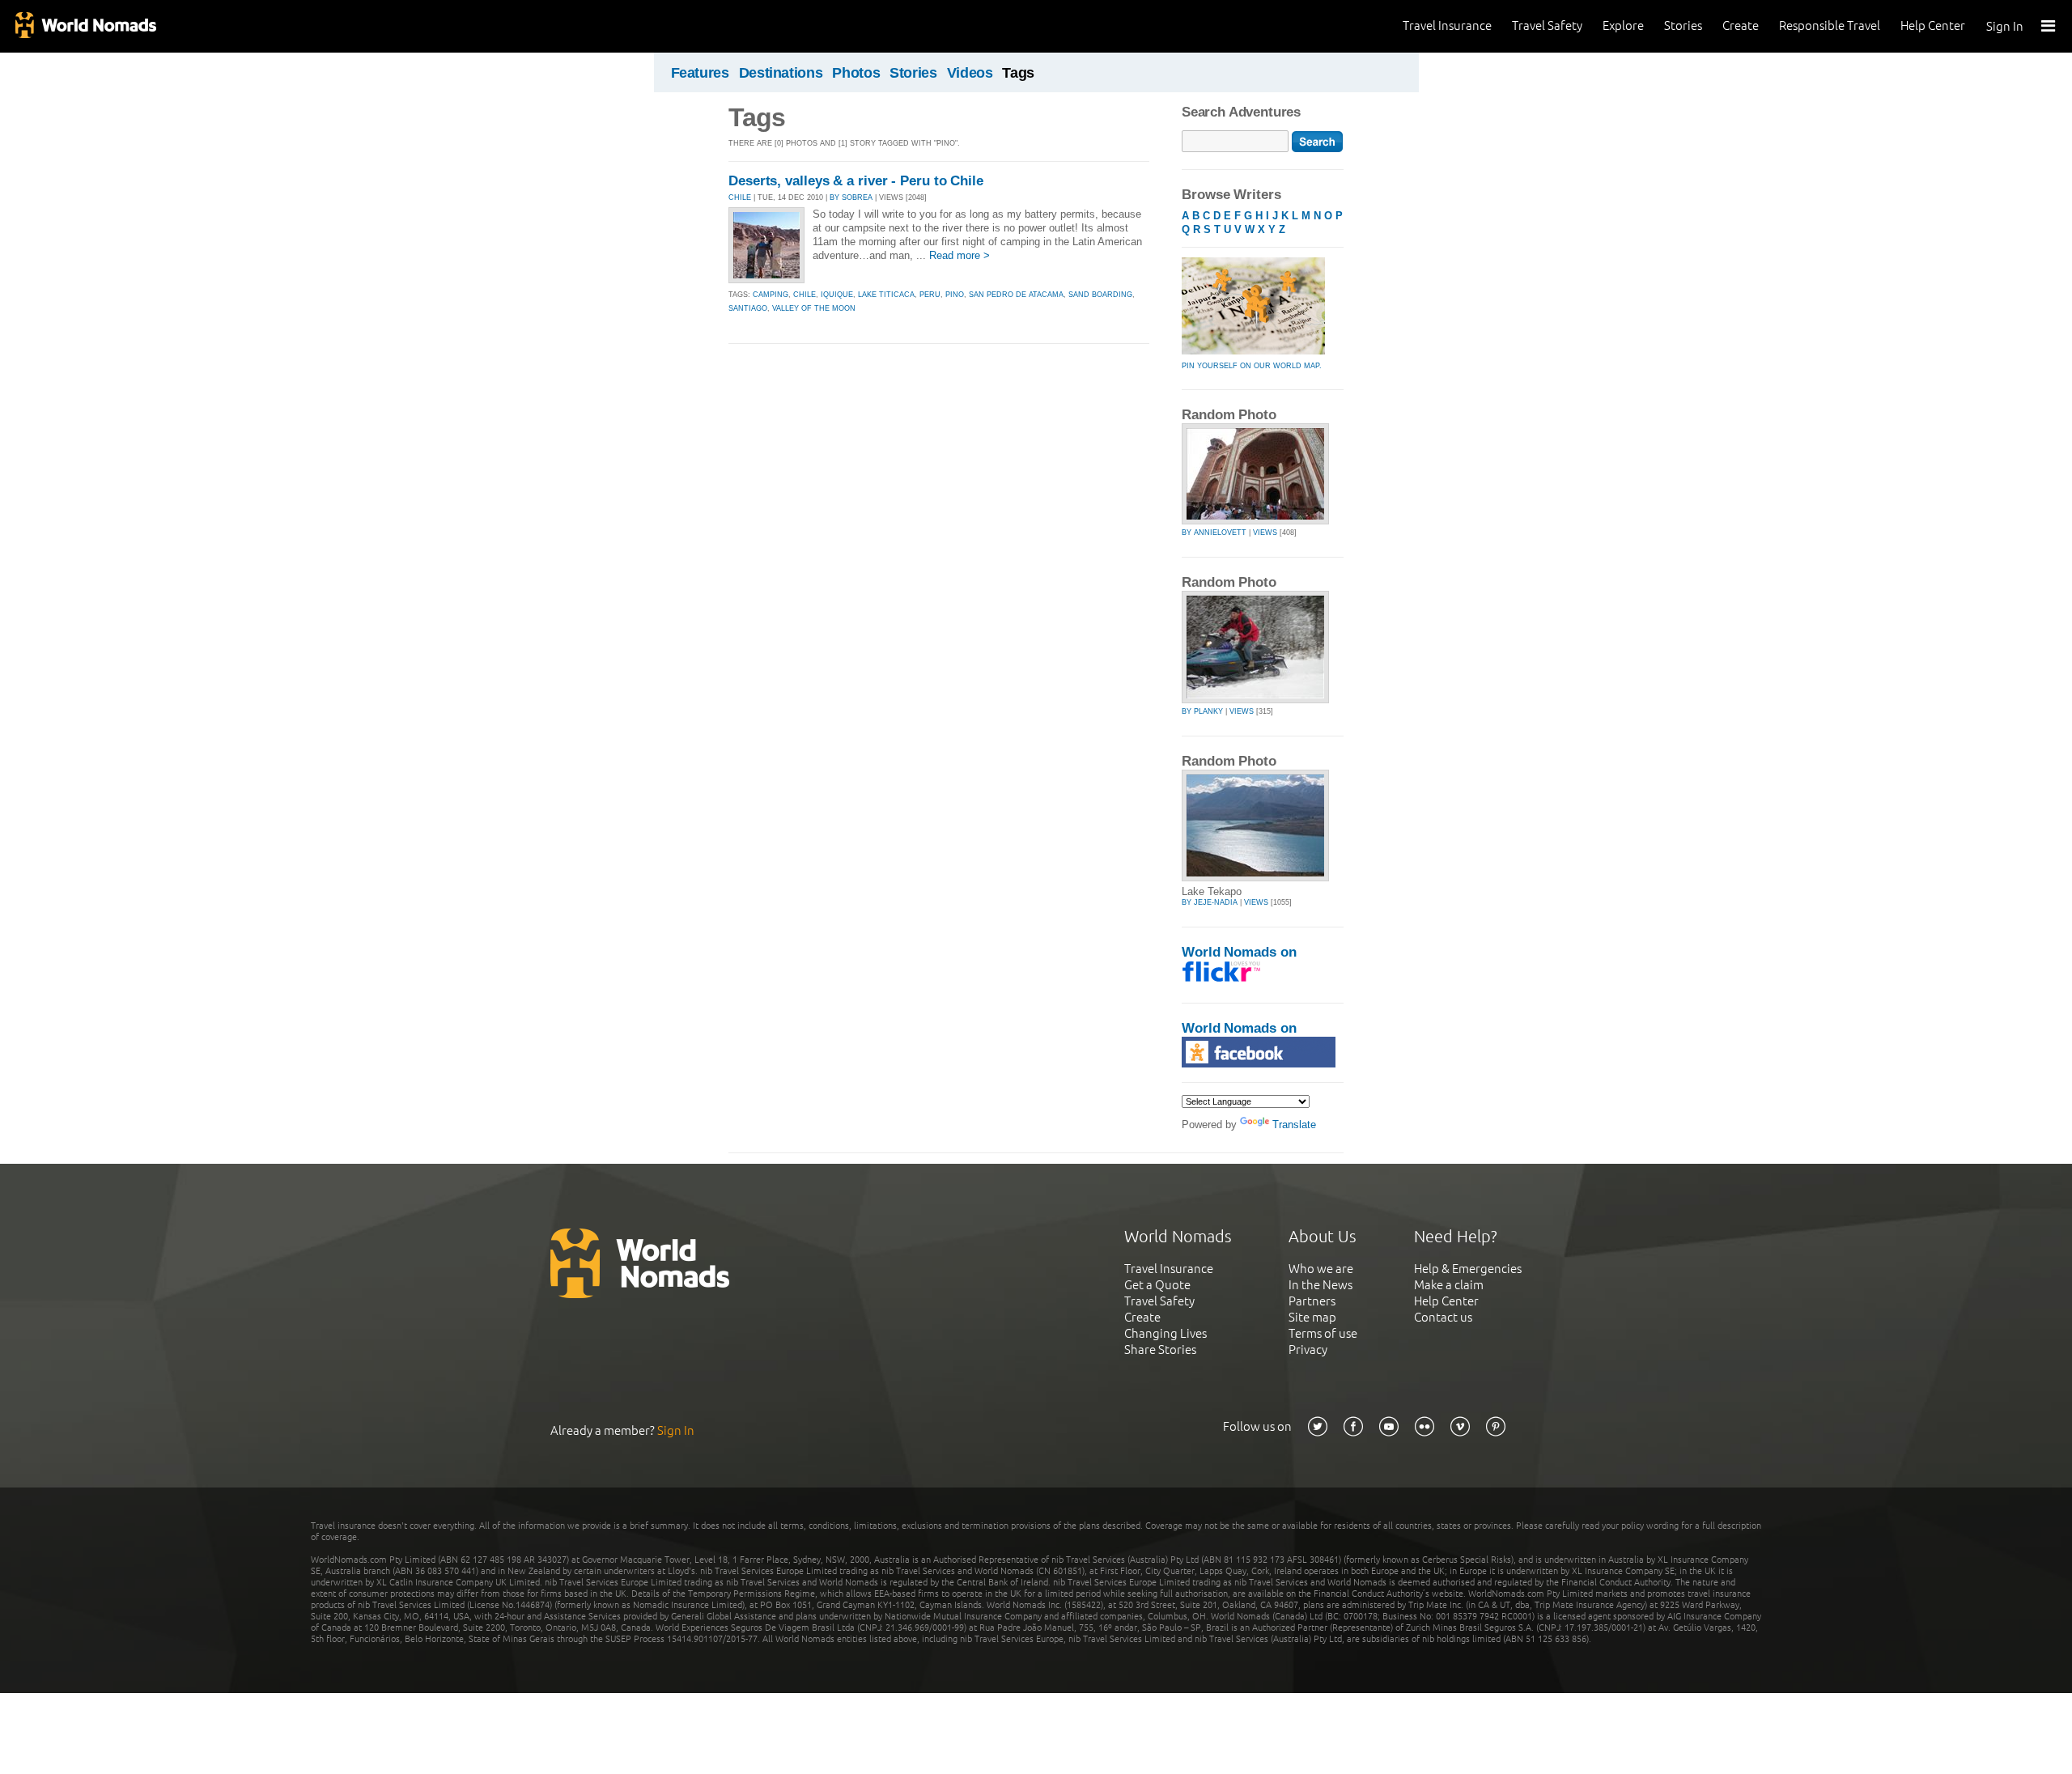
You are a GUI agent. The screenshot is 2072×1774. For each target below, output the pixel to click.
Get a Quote (1157, 1285)
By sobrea (851, 197)
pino (955, 295)
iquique (837, 295)
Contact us (1443, 1317)
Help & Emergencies (1468, 1269)
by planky (1202, 711)
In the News (1320, 1285)
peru (930, 295)
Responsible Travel (1830, 25)
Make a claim (1449, 1285)
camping (771, 295)
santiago (748, 308)
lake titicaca (886, 295)
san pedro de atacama (1016, 295)
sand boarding (1100, 295)
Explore (1623, 25)
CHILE (740, 197)
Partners (1312, 1301)
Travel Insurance (1447, 25)
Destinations (781, 73)
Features (700, 73)
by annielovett (1214, 533)
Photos (856, 73)
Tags (1018, 73)
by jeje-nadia (1210, 902)
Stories (1683, 25)
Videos (970, 73)
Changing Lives (1165, 1333)
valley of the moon (814, 308)
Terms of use (1323, 1333)
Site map (1312, 1317)
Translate (1294, 1125)
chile (805, 295)
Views (1265, 533)
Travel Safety (1547, 25)
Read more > (960, 255)
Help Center (1933, 25)
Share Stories (1160, 1350)
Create (1741, 25)
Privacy (1308, 1350)
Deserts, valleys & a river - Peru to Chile (856, 181)
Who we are (1321, 1269)
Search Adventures (1241, 112)
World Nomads (85, 26)
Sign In (2005, 26)
